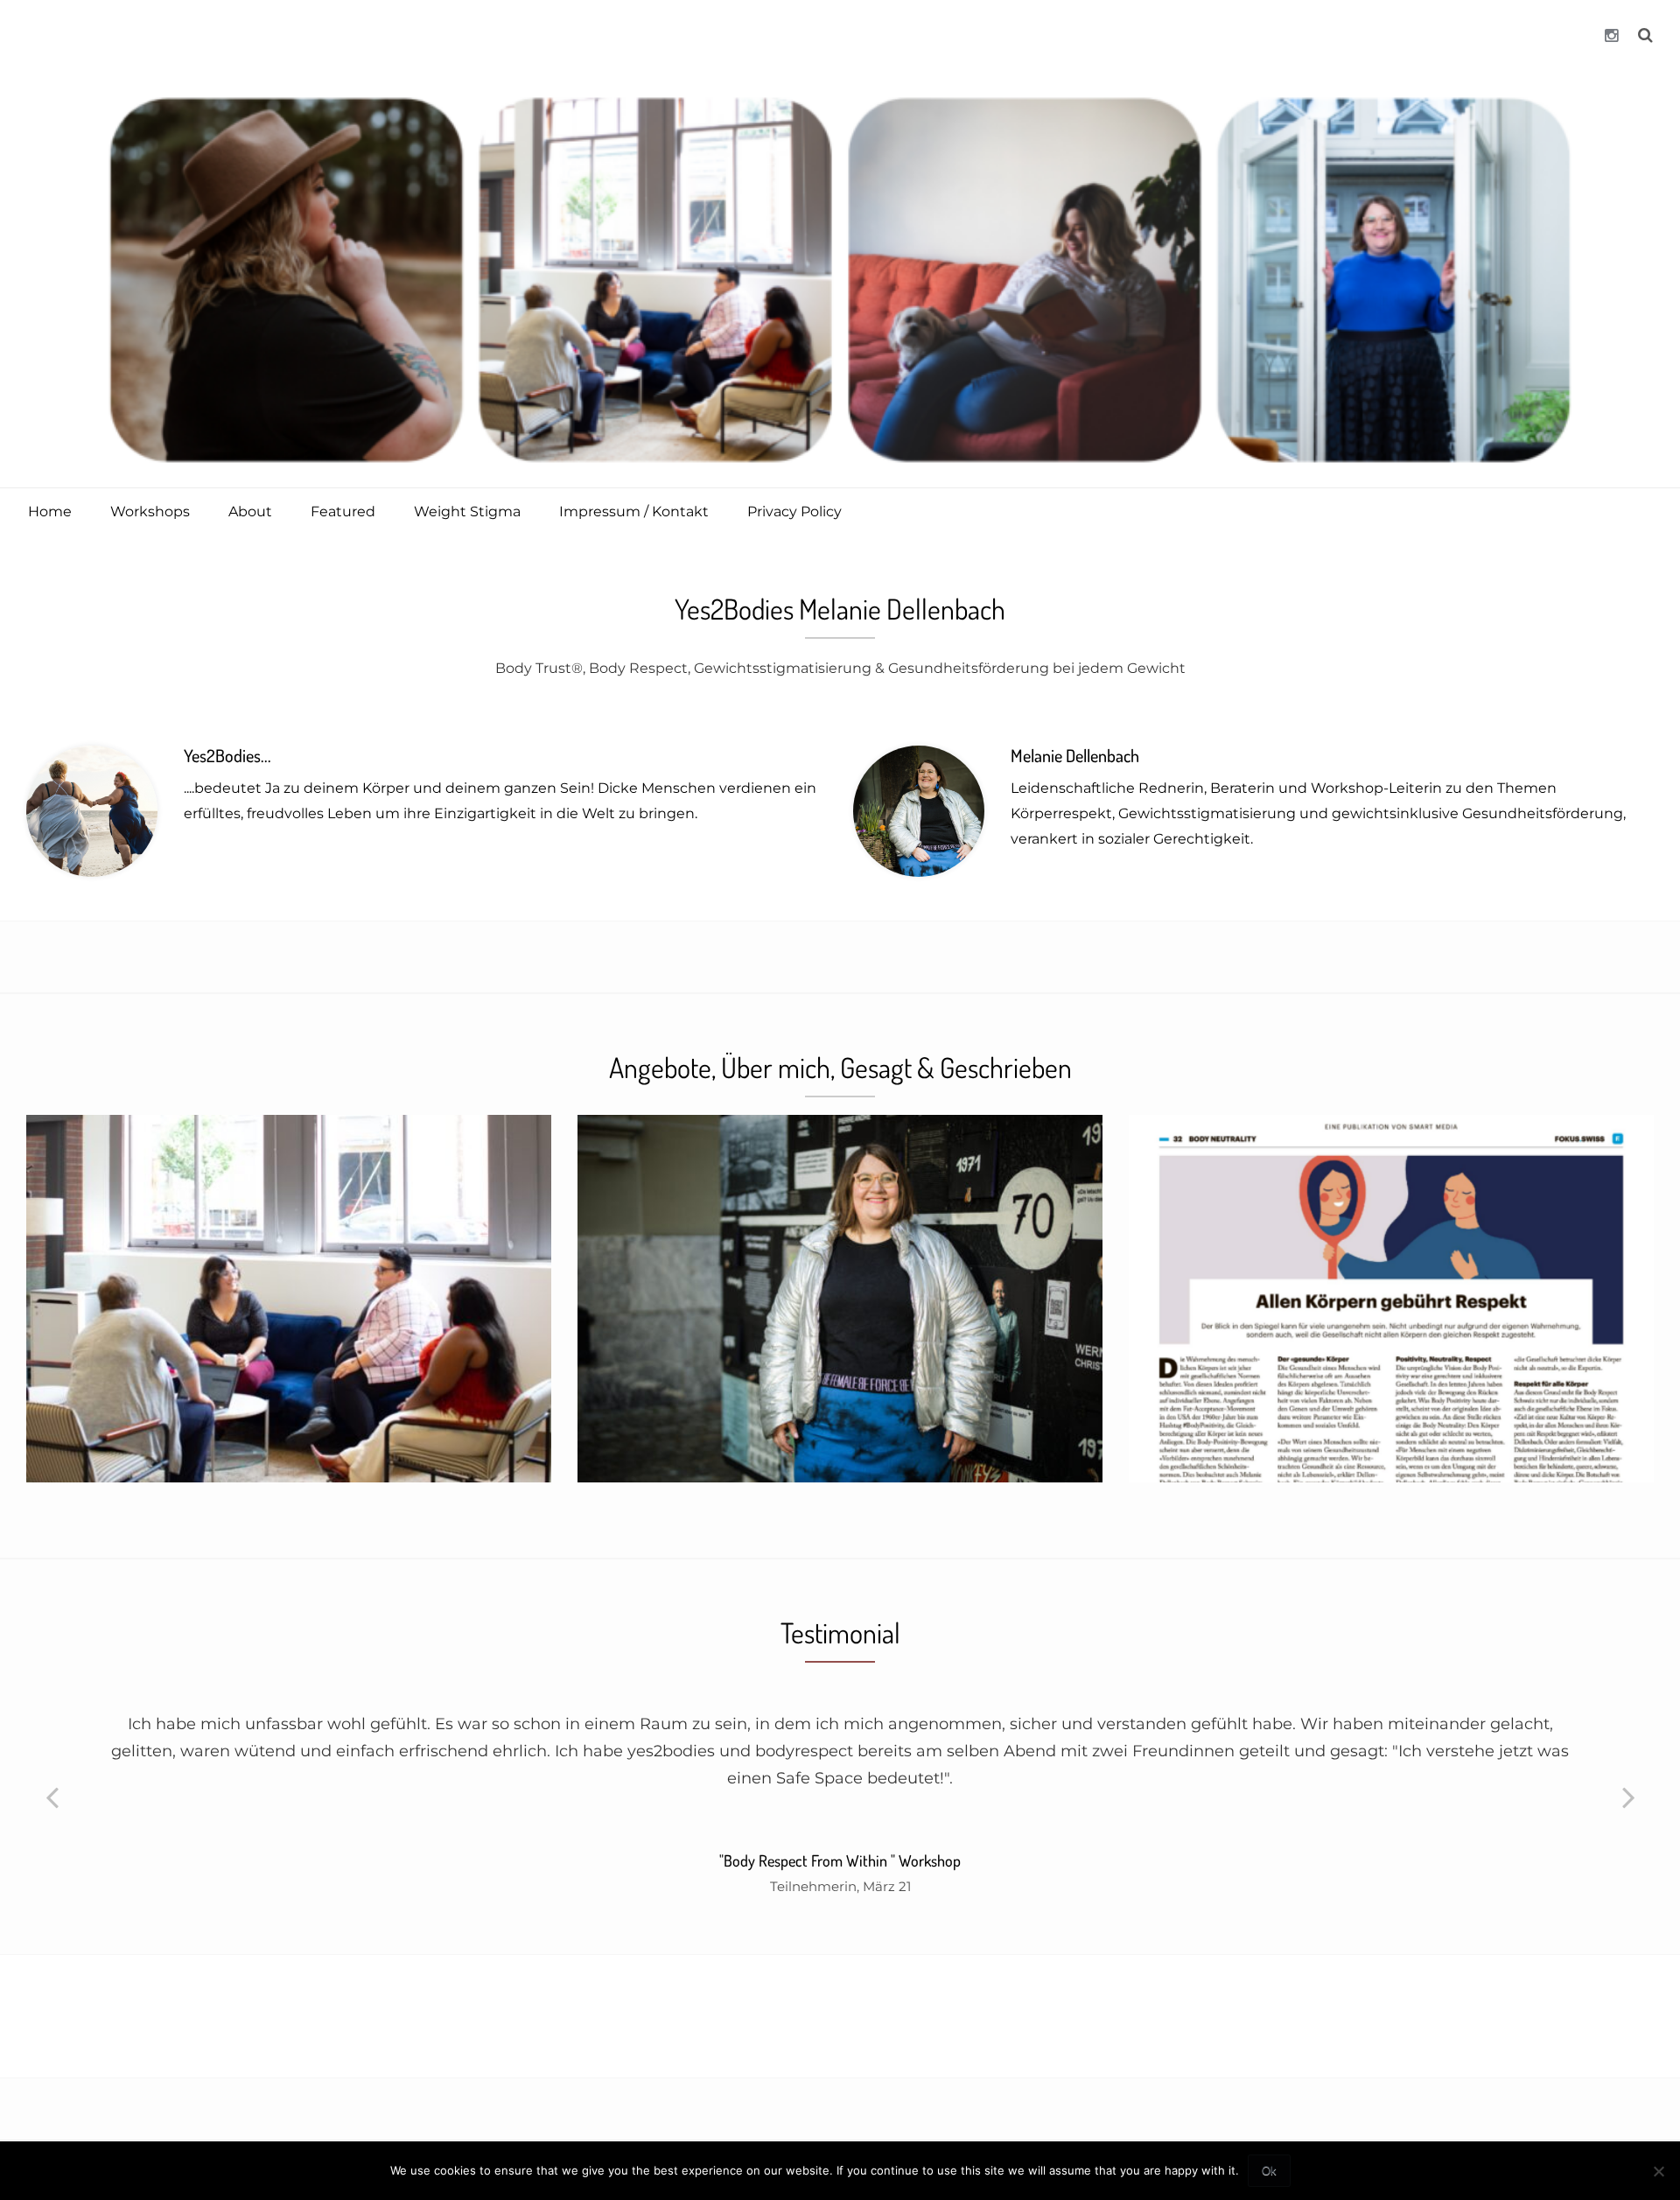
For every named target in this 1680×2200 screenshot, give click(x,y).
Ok (1269, 2171)
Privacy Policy (794, 511)
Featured (343, 511)
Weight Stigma (467, 511)
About (250, 511)
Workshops (150, 511)
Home (50, 511)
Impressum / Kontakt (634, 511)
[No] (1658, 2171)
